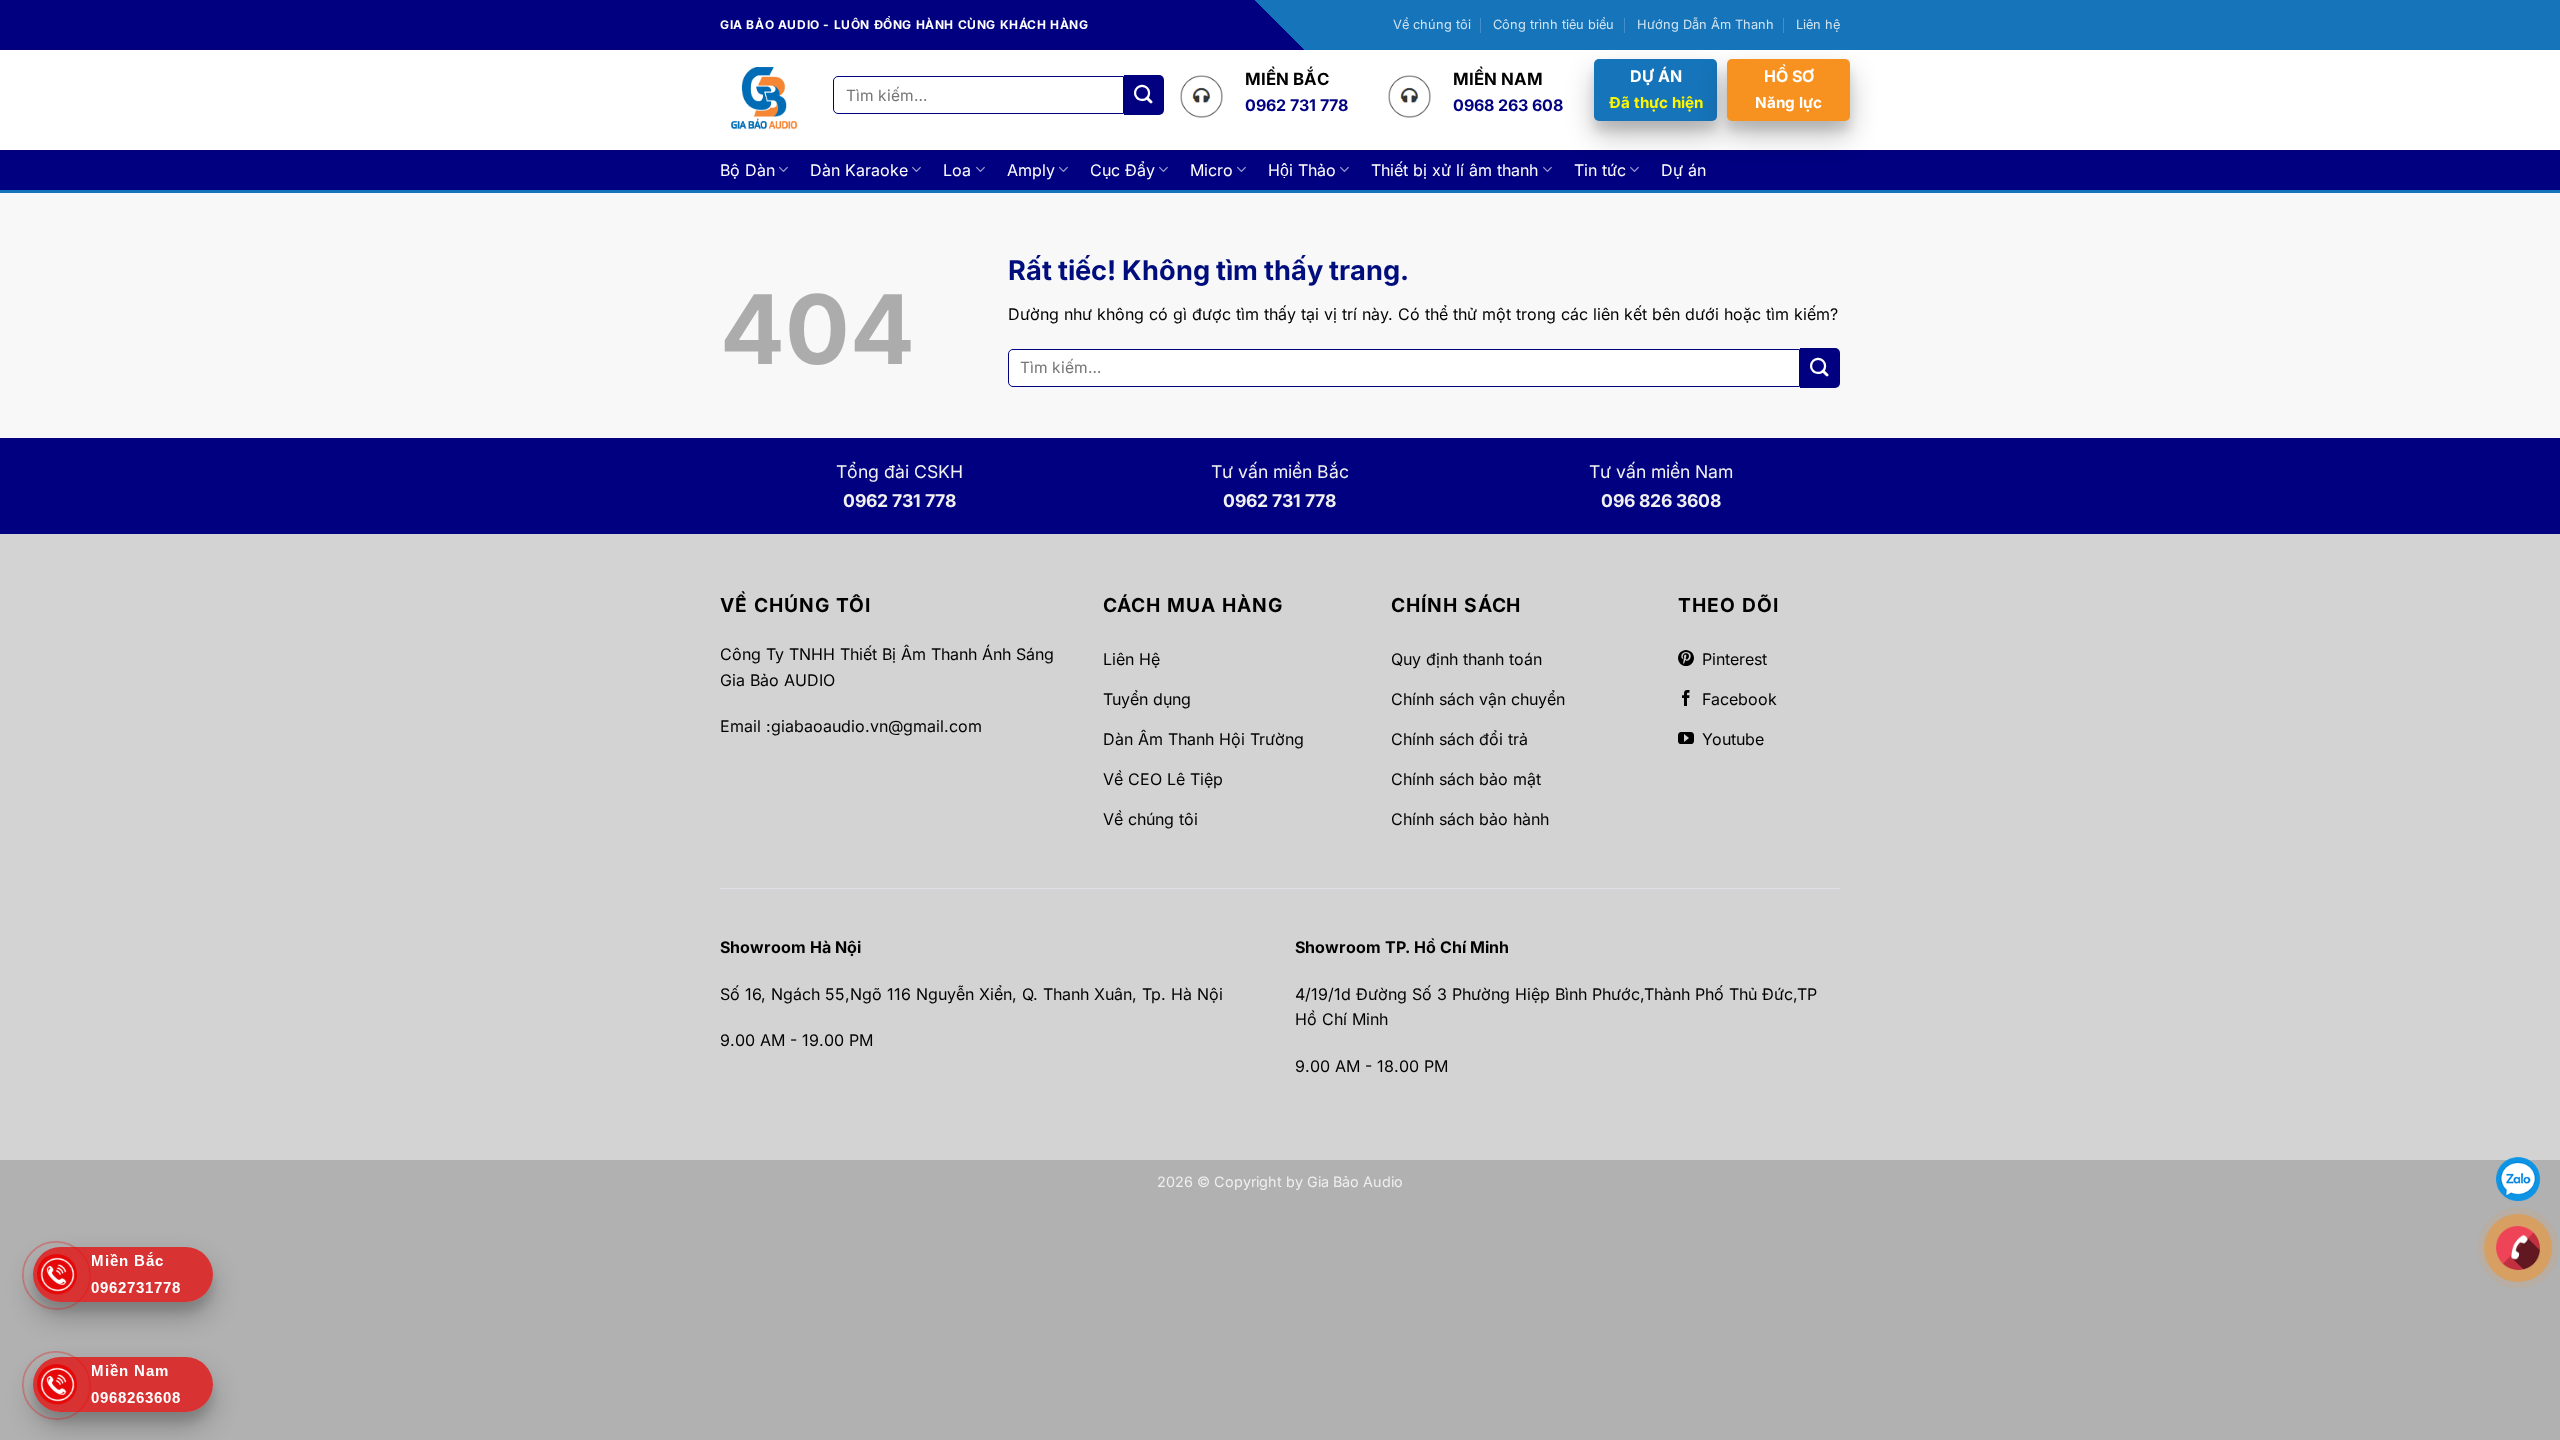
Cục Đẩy (1122, 170)
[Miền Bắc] (2518, 1247)
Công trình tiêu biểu (1553, 24)
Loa (957, 170)
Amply (1031, 170)
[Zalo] (2518, 1178)
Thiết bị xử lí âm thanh (1454, 170)
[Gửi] (1144, 94)
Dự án (1683, 170)
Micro (1211, 170)
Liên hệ (1818, 24)
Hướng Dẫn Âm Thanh (1705, 24)
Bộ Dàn (747, 170)
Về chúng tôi (1432, 24)
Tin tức (1600, 170)
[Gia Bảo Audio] (764, 99)
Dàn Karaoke (859, 170)
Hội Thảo (1302, 170)
